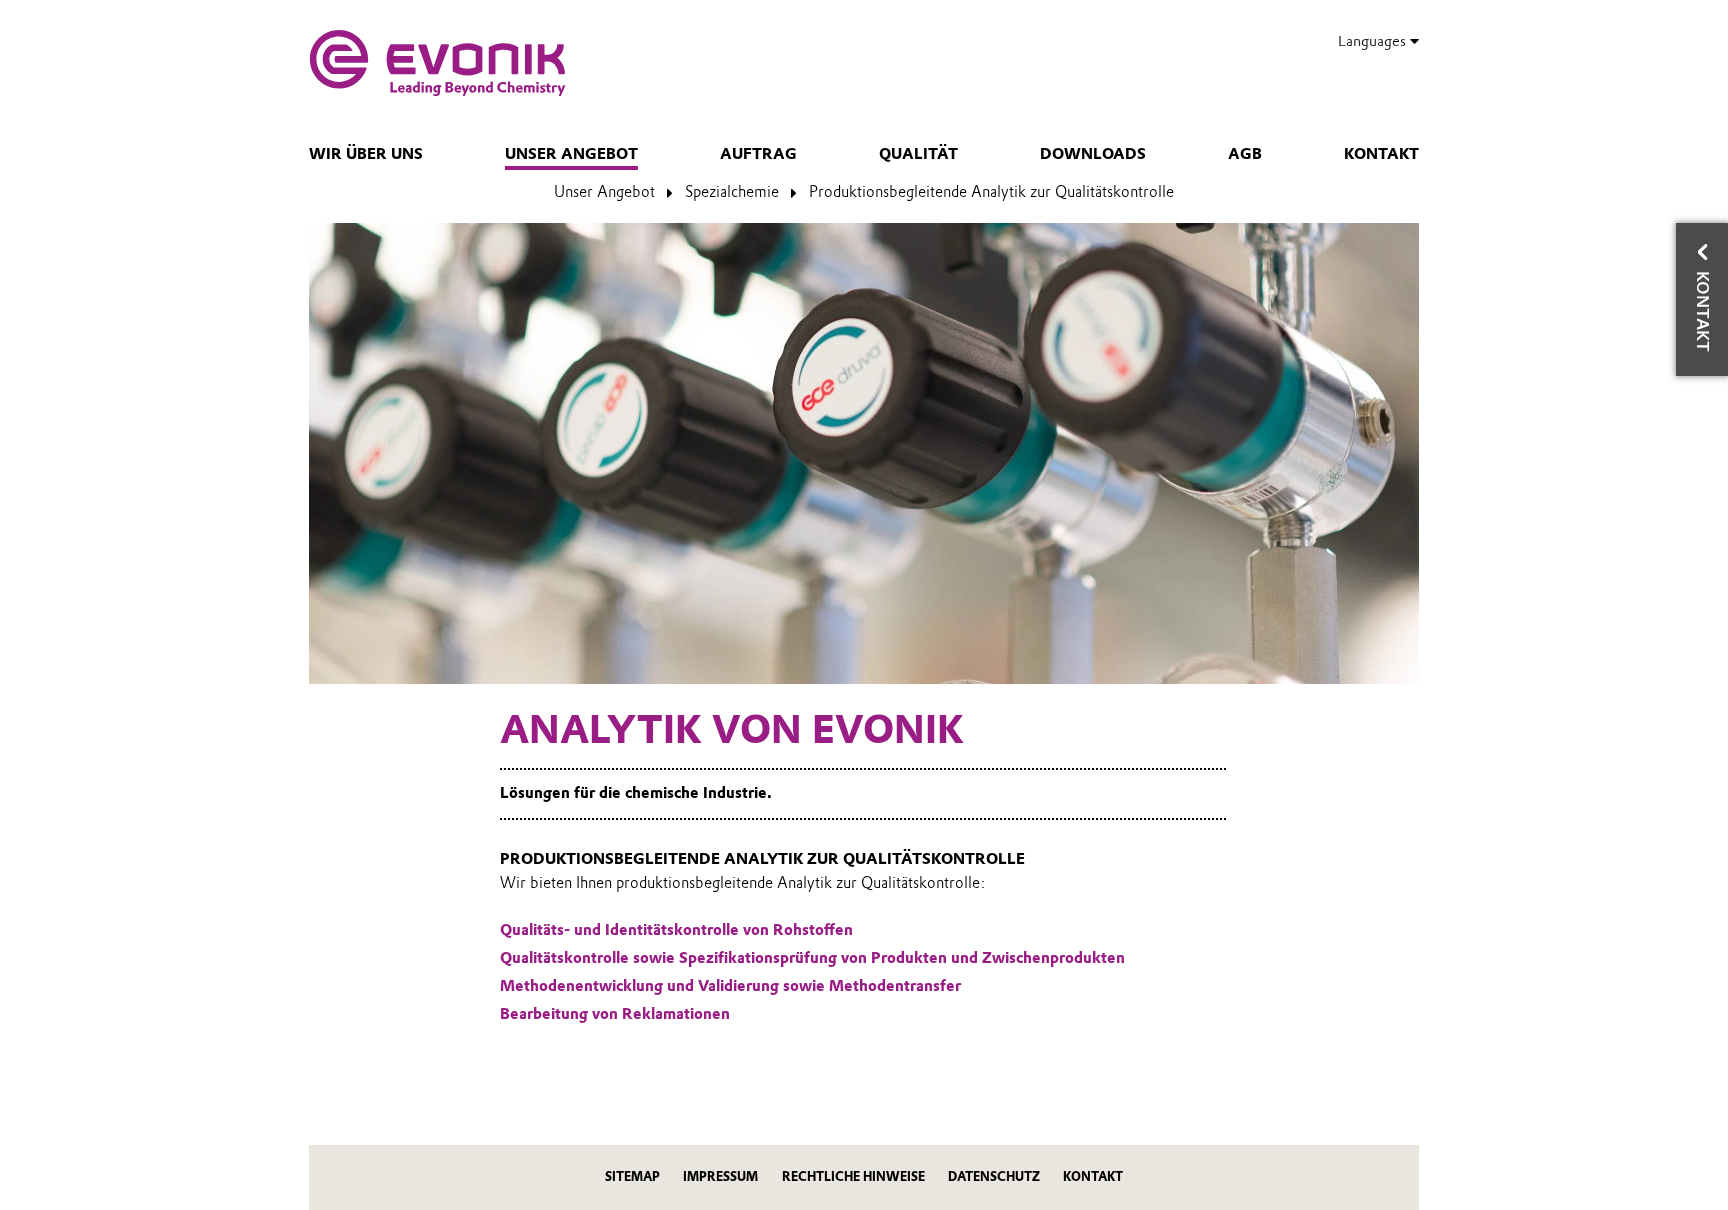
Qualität (918, 154)
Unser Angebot (571, 154)
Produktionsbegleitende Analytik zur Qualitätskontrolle (991, 192)
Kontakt (1381, 154)
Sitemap (632, 1176)
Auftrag (758, 154)
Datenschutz (994, 1176)
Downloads (1093, 154)
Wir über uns (366, 154)
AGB (1245, 154)
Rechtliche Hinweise (853, 1176)
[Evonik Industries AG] (437, 63)
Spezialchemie (732, 192)
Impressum (720, 1176)
